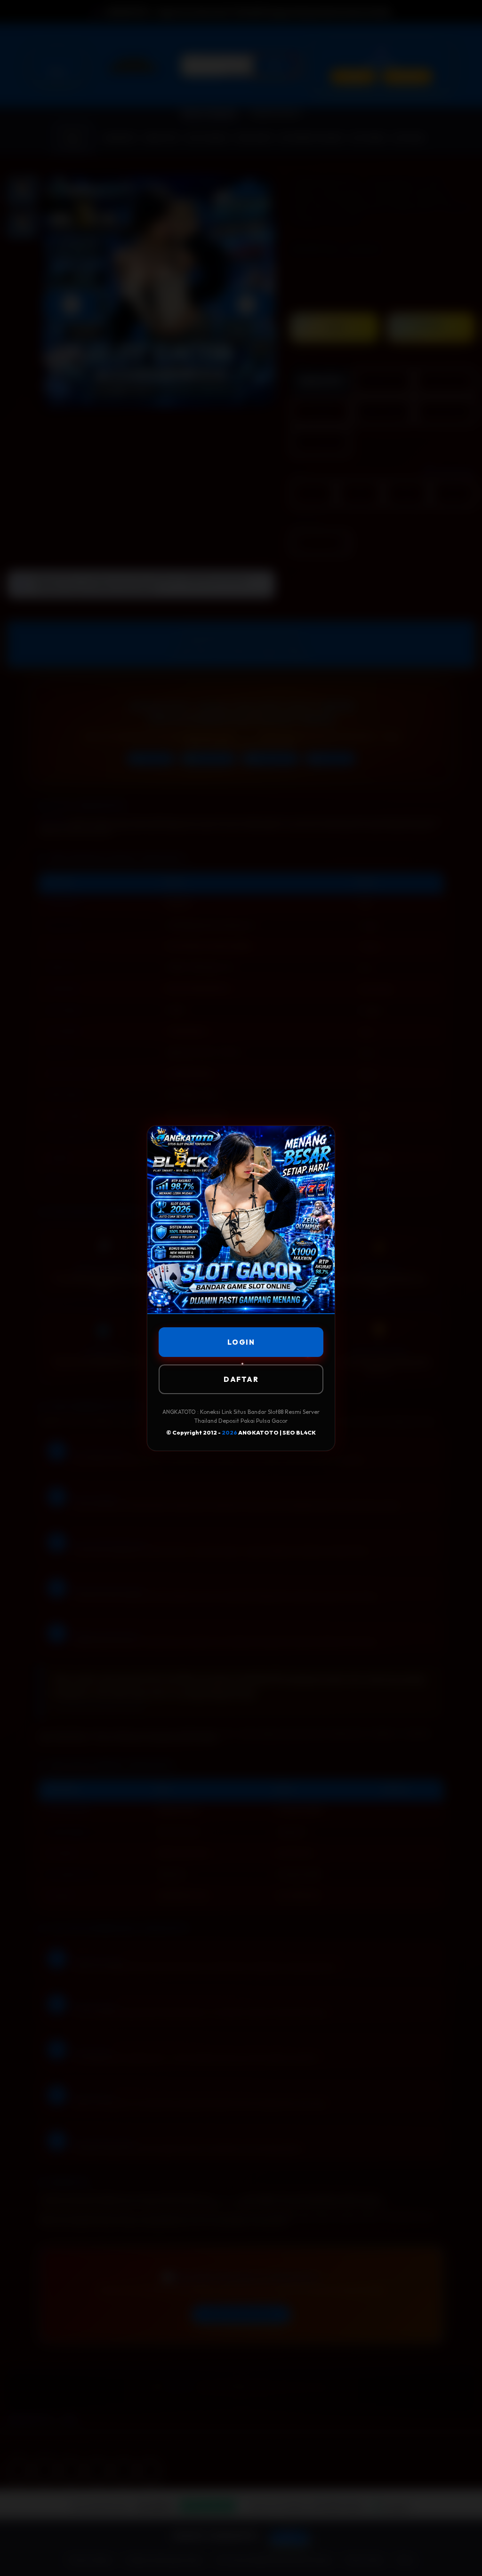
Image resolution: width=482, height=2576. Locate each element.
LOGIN (241, 1342)
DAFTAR (241, 1379)
